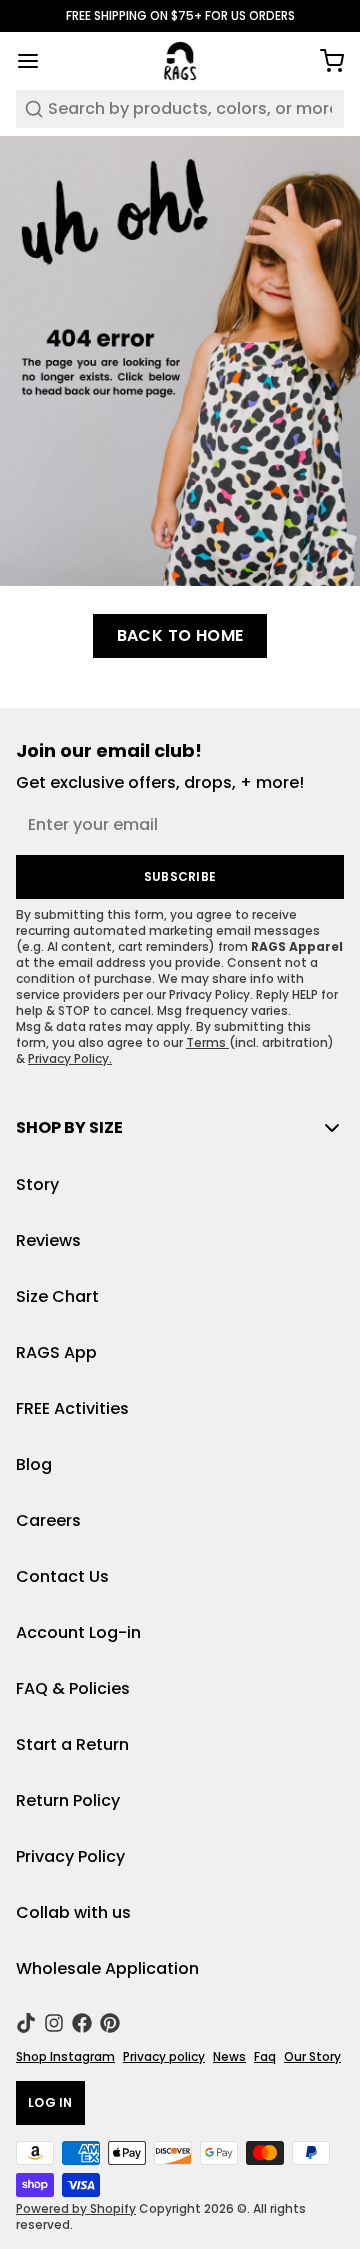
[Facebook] (82, 2023)
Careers (48, 1520)
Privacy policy (164, 2057)
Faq (265, 2057)
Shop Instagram (65, 2057)
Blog (34, 1464)
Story (37, 1184)
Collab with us (73, 1912)
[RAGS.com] (180, 61)
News (229, 2057)
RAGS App (56, 1352)
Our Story (312, 2057)
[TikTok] (26, 2023)
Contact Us (62, 1576)
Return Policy (68, 1800)
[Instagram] (54, 2023)
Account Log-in (78, 1632)
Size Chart (57, 1296)
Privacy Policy (70, 1856)
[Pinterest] (110, 2023)
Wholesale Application (107, 1968)
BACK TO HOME (180, 635)
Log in (50, 2102)
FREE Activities (72, 1408)
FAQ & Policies (73, 1688)
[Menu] (36, 61)
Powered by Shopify (76, 2208)
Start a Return (72, 1744)
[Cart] (324, 61)
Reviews (48, 1240)
